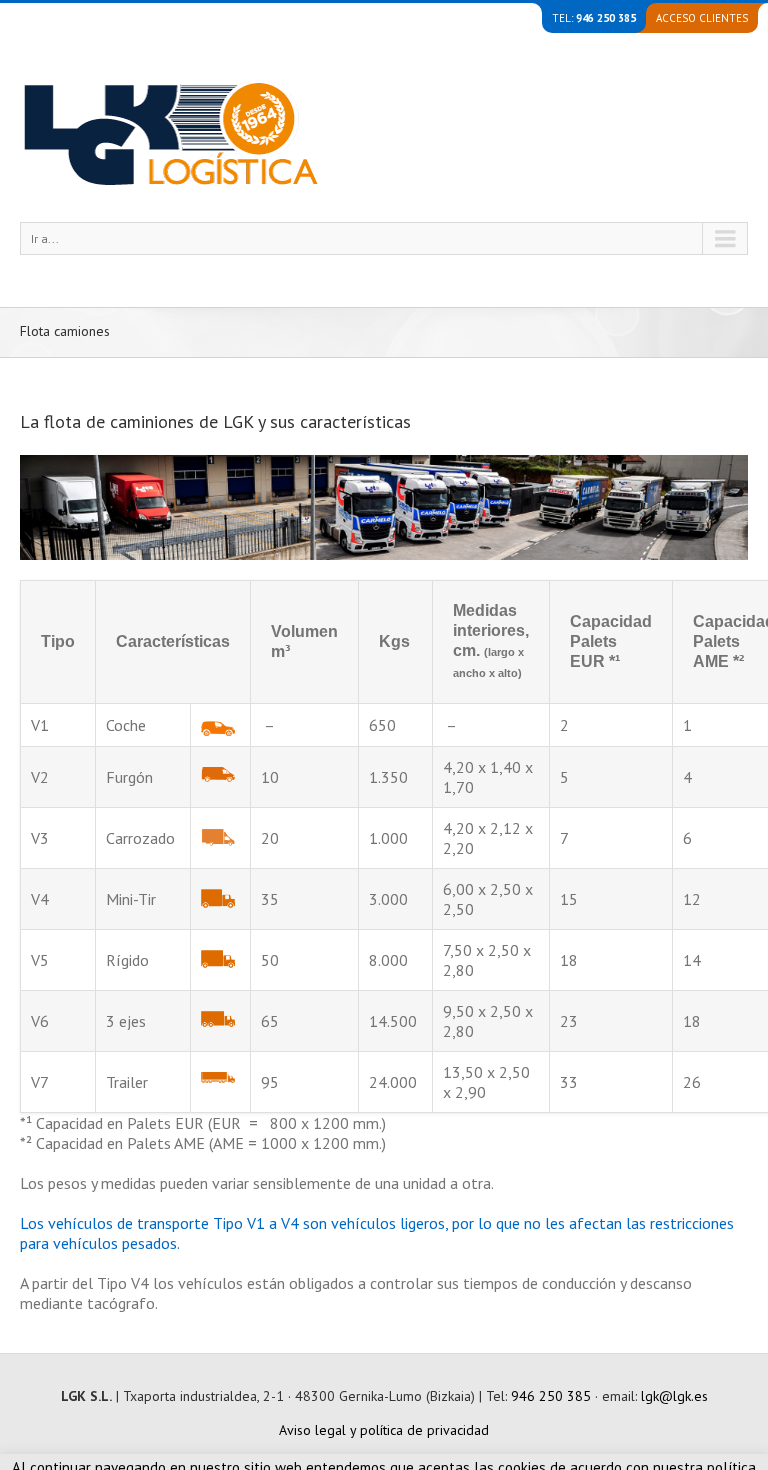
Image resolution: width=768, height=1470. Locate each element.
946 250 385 (551, 1396)
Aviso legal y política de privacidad (384, 1430)
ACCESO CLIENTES (702, 18)
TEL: (594, 18)
